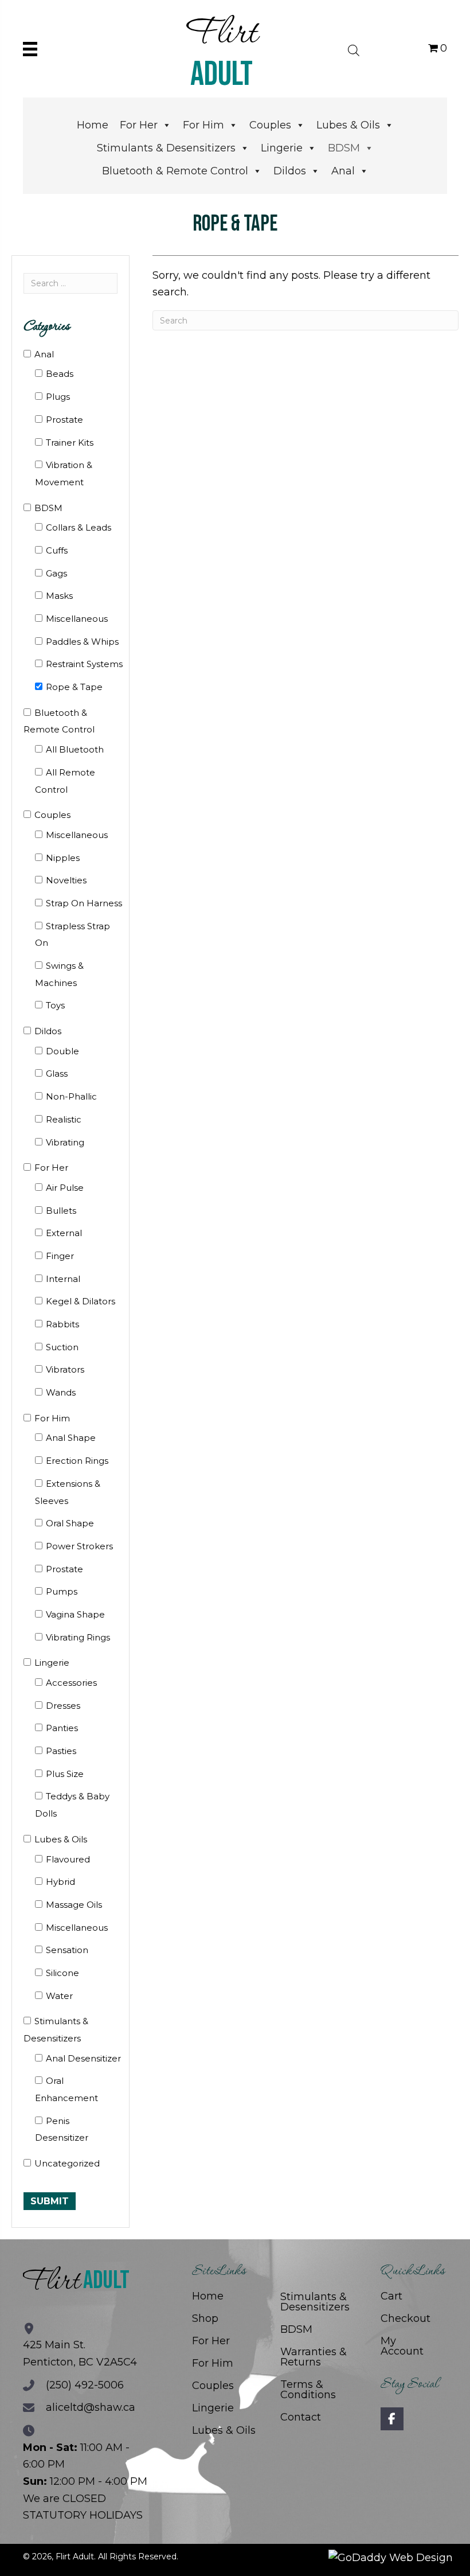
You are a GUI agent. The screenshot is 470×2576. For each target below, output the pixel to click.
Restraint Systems (84, 664)
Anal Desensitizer (83, 2058)
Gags (56, 573)
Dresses (63, 1706)
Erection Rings (77, 1461)
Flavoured (68, 1859)
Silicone (62, 1973)
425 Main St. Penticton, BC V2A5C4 (80, 2353)
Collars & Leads (79, 527)
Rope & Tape (74, 687)
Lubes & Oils (348, 125)
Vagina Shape (75, 1614)
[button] (392, 2419)
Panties (62, 1728)
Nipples (63, 858)
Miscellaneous (77, 619)
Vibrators (65, 1369)
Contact (301, 2417)
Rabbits (62, 1324)
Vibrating (65, 1142)
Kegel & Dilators (81, 1301)
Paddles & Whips (82, 642)
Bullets (61, 1211)
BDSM (344, 148)
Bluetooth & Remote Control (175, 171)
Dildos (290, 171)
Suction (62, 1347)
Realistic (64, 1119)
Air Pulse (65, 1188)
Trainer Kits (70, 443)
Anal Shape (71, 1438)
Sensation (67, 1950)
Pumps (62, 1591)
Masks (59, 596)
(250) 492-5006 (85, 2385)
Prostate (64, 420)
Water (59, 1996)
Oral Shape (70, 1523)
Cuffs (57, 550)
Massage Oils (74, 1905)
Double (62, 1051)
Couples (270, 125)
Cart (391, 2296)
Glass (57, 1073)
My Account (402, 2346)
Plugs (58, 397)
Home (93, 125)
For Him (203, 125)
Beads (60, 374)
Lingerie (282, 148)
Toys (55, 1005)
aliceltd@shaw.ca (91, 2407)
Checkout (406, 2318)
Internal (63, 1279)
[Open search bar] (354, 49)
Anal (343, 171)
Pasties (61, 1751)
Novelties (66, 880)
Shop (205, 2318)
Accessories (71, 1683)
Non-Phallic (71, 1096)
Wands (61, 1392)
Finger (60, 1256)
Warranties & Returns (314, 2357)
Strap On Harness (84, 903)
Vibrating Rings (78, 1637)
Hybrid (60, 1882)
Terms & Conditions (308, 2390)
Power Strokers (79, 1546)
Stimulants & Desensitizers (166, 148)
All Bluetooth (75, 749)
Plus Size (65, 1774)
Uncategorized (67, 2163)
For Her (139, 125)
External (64, 1233)
